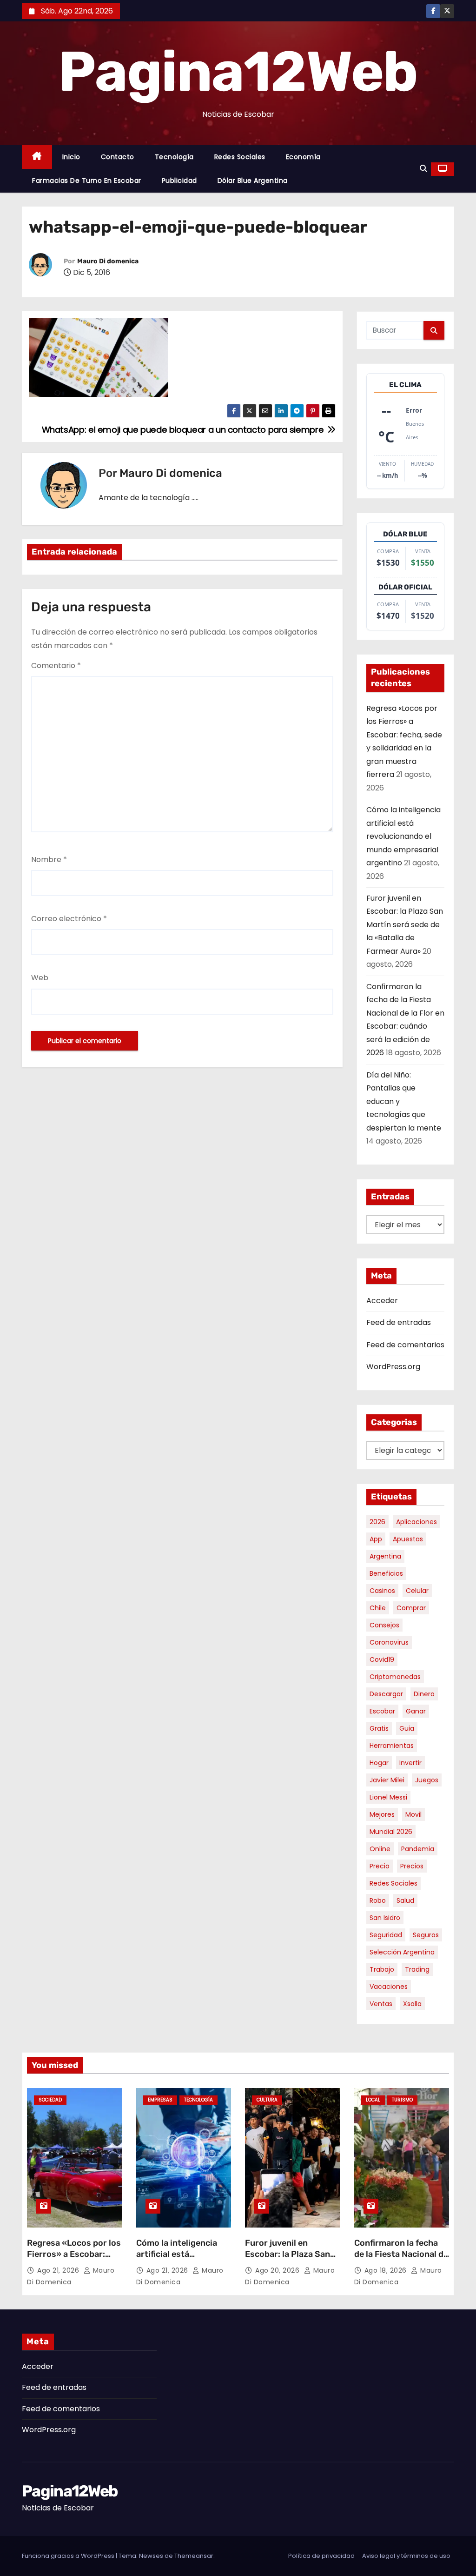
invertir (410, 1763)
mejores (382, 1814)
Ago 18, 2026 (387, 2270)
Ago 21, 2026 (59, 2270)
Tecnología (174, 157)
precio (380, 1866)
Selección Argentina (402, 1952)
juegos (427, 1780)
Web (40, 978)
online (380, 1849)
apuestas (408, 1539)
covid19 (382, 1659)
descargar (386, 1694)
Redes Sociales (240, 157)
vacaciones (389, 1987)
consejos (384, 1625)
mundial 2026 (391, 1832)
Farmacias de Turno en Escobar (87, 181)
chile (378, 1608)
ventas (381, 2004)
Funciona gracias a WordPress (69, 2556)
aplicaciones (416, 1522)
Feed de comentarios (405, 1345)
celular (417, 1591)
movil (413, 1814)
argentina (385, 1556)
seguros (426, 1935)
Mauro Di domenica (108, 261)
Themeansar (194, 2556)
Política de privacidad (321, 2556)
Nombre (49, 860)
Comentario (56, 666)
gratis (379, 1728)
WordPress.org (393, 1367)
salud (405, 1900)
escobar (382, 1711)
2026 (377, 1522)
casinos (382, 1591)
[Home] (37, 157)
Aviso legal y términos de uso (406, 2556)
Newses (151, 2556)
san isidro (385, 1918)
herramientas (392, 1746)
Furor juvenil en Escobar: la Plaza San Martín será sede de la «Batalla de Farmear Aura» (405, 925)
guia (407, 1728)
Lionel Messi (388, 1797)
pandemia (418, 1849)
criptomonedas (395, 1677)
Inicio (71, 157)
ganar (416, 1711)
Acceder (382, 1301)
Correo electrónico (69, 919)
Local (373, 2100)
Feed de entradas (399, 1322)
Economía (303, 157)
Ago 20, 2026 (278, 2270)
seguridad (386, 1935)
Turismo (402, 2100)
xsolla (412, 2004)
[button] (423, 169)
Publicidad (179, 181)
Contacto (118, 157)
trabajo (382, 1969)
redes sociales (393, 1883)
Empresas (160, 2100)
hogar (379, 1763)
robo (378, 1900)
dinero (424, 1694)
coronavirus (389, 1642)
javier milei (387, 1780)
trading (417, 1969)
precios (412, 1866)
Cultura (267, 2100)
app (376, 1539)
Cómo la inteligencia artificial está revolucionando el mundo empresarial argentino (403, 836)
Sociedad (50, 2100)
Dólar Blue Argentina (253, 181)
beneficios (386, 1573)
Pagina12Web (238, 72)
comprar (411, 1608)
